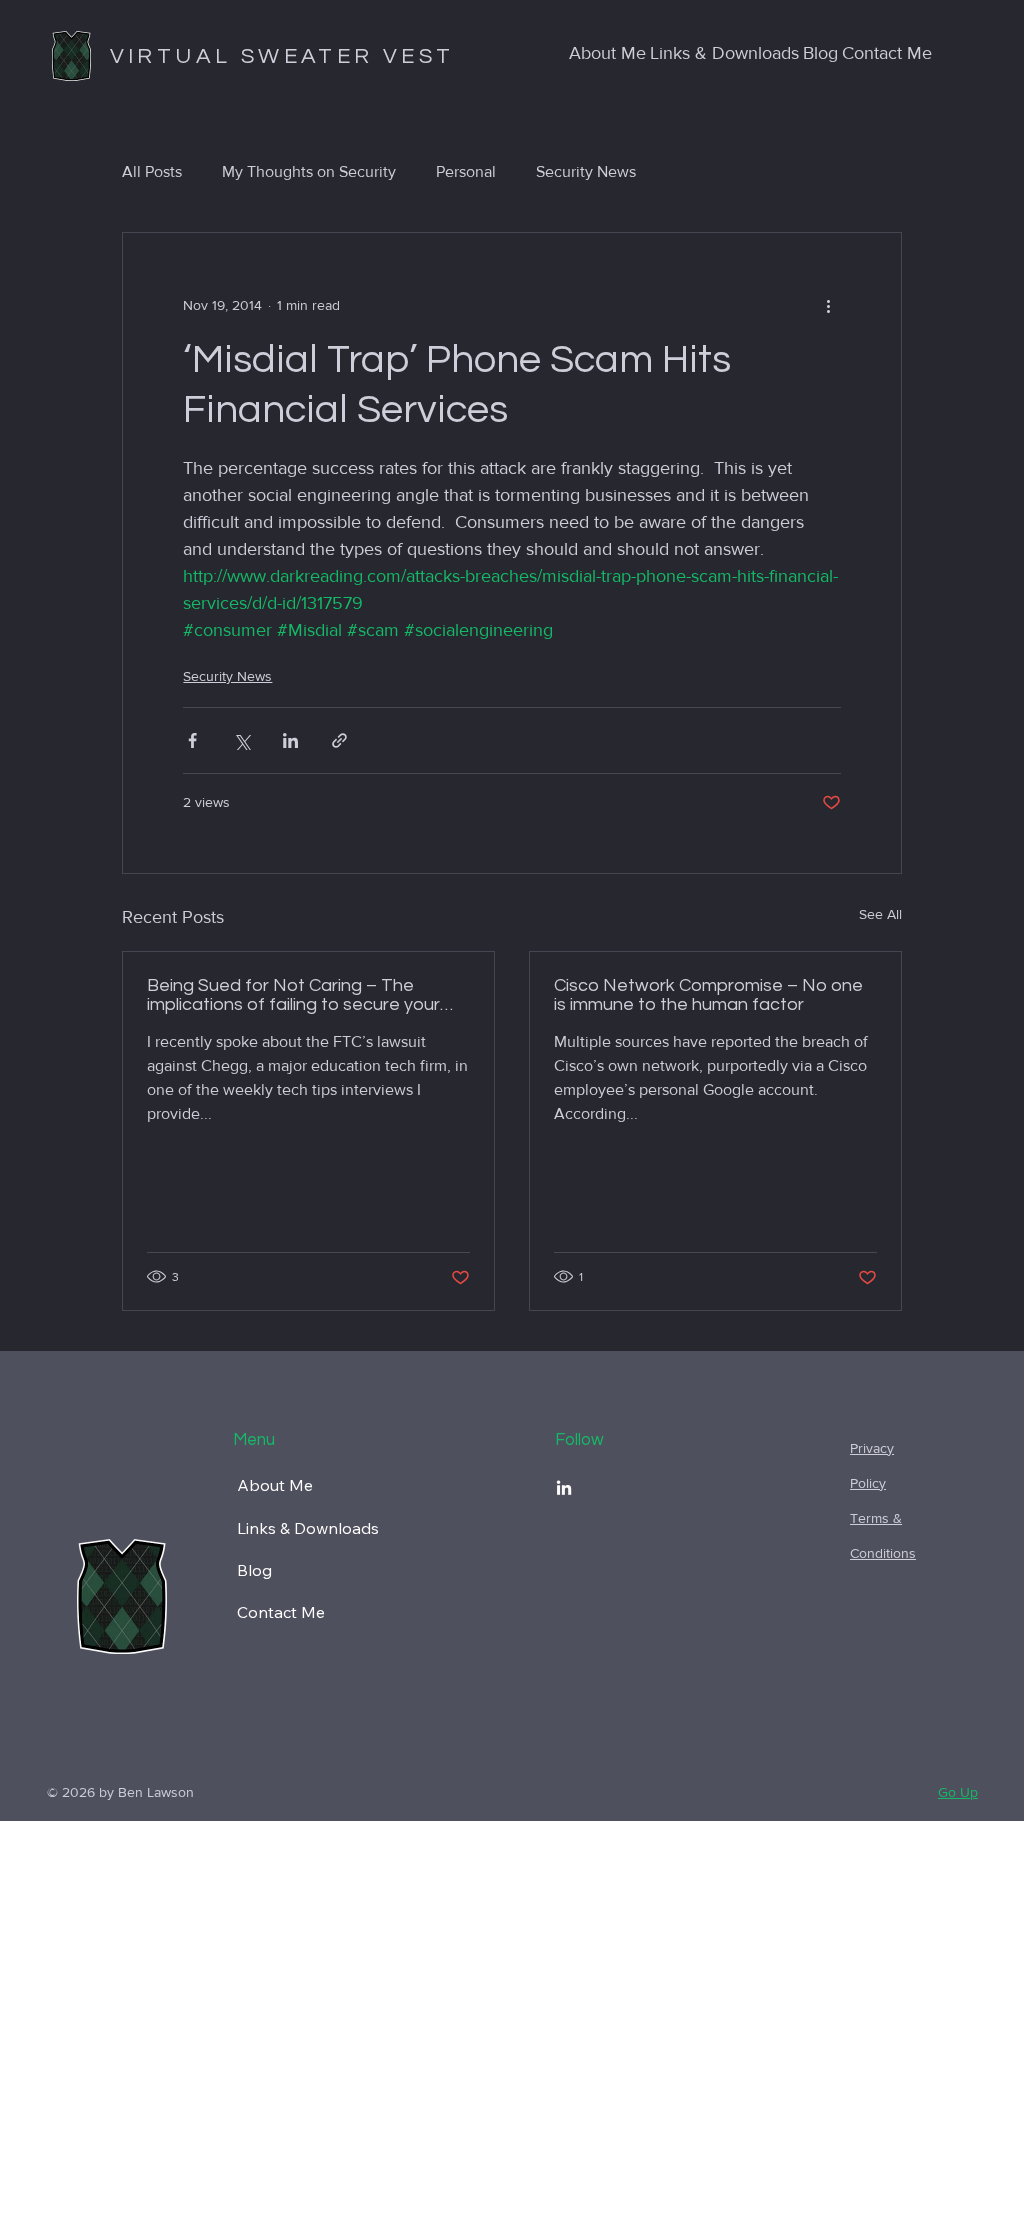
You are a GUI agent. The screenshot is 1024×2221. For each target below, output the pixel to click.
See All (880, 914)
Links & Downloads (308, 1528)
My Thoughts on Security (309, 171)
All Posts (152, 171)
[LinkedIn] (564, 1489)
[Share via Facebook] (192, 740)
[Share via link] (339, 740)
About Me (275, 1485)
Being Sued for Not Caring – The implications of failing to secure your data (293, 995)
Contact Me (281, 1612)
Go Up (958, 1792)
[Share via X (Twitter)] (241, 740)
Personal (466, 171)
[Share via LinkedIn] (290, 740)
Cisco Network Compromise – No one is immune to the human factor (708, 995)
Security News (586, 171)
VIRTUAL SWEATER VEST (282, 56)
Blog (254, 1570)
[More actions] (829, 305)
